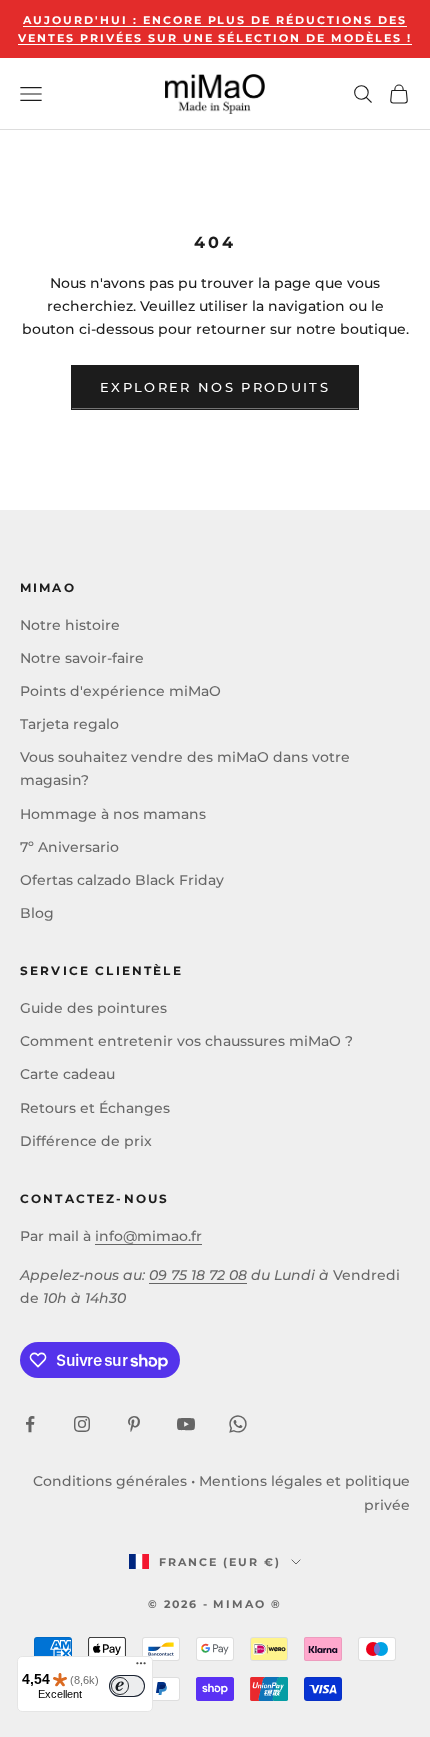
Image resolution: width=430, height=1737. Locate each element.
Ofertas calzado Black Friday (122, 880)
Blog (37, 913)
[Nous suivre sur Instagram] (82, 1424)
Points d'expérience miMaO (120, 691)
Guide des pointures (93, 1008)
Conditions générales (110, 1481)
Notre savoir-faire (82, 658)
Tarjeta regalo (69, 724)
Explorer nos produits (215, 387)
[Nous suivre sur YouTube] (186, 1424)
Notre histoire (70, 625)
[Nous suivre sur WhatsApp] (238, 1424)
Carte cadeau (67, 1074)
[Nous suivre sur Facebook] (30, 1424)
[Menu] (141, 1668)
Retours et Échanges (95, 1108)
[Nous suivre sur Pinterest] (134, 1424)
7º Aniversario (69, 847)
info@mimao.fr (148, 1236)
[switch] (127, 1686)
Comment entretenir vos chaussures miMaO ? (186, 1041)
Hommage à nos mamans (113, 814)
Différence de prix (86, 1141)
